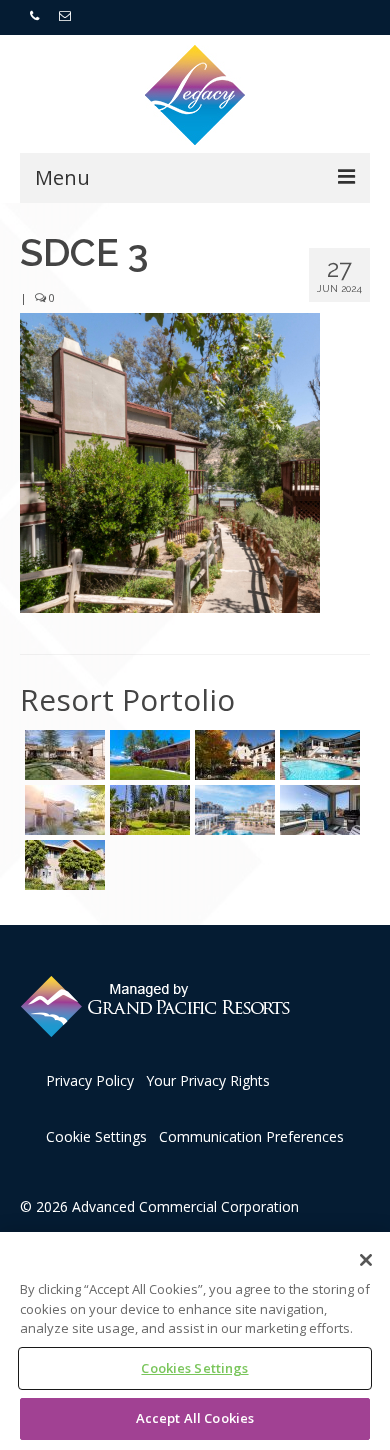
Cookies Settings (194, 1368)
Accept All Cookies (195, 1418)
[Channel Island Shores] (62, 865)
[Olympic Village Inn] (232, 755)
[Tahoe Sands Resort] (147, 755)
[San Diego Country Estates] (62, 755)
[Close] (366, 1260)
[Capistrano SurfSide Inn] (317, 810)
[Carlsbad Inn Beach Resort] (232, 810)
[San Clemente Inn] (317, 755)
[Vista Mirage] (62, 810)
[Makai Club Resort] (147, 810)
